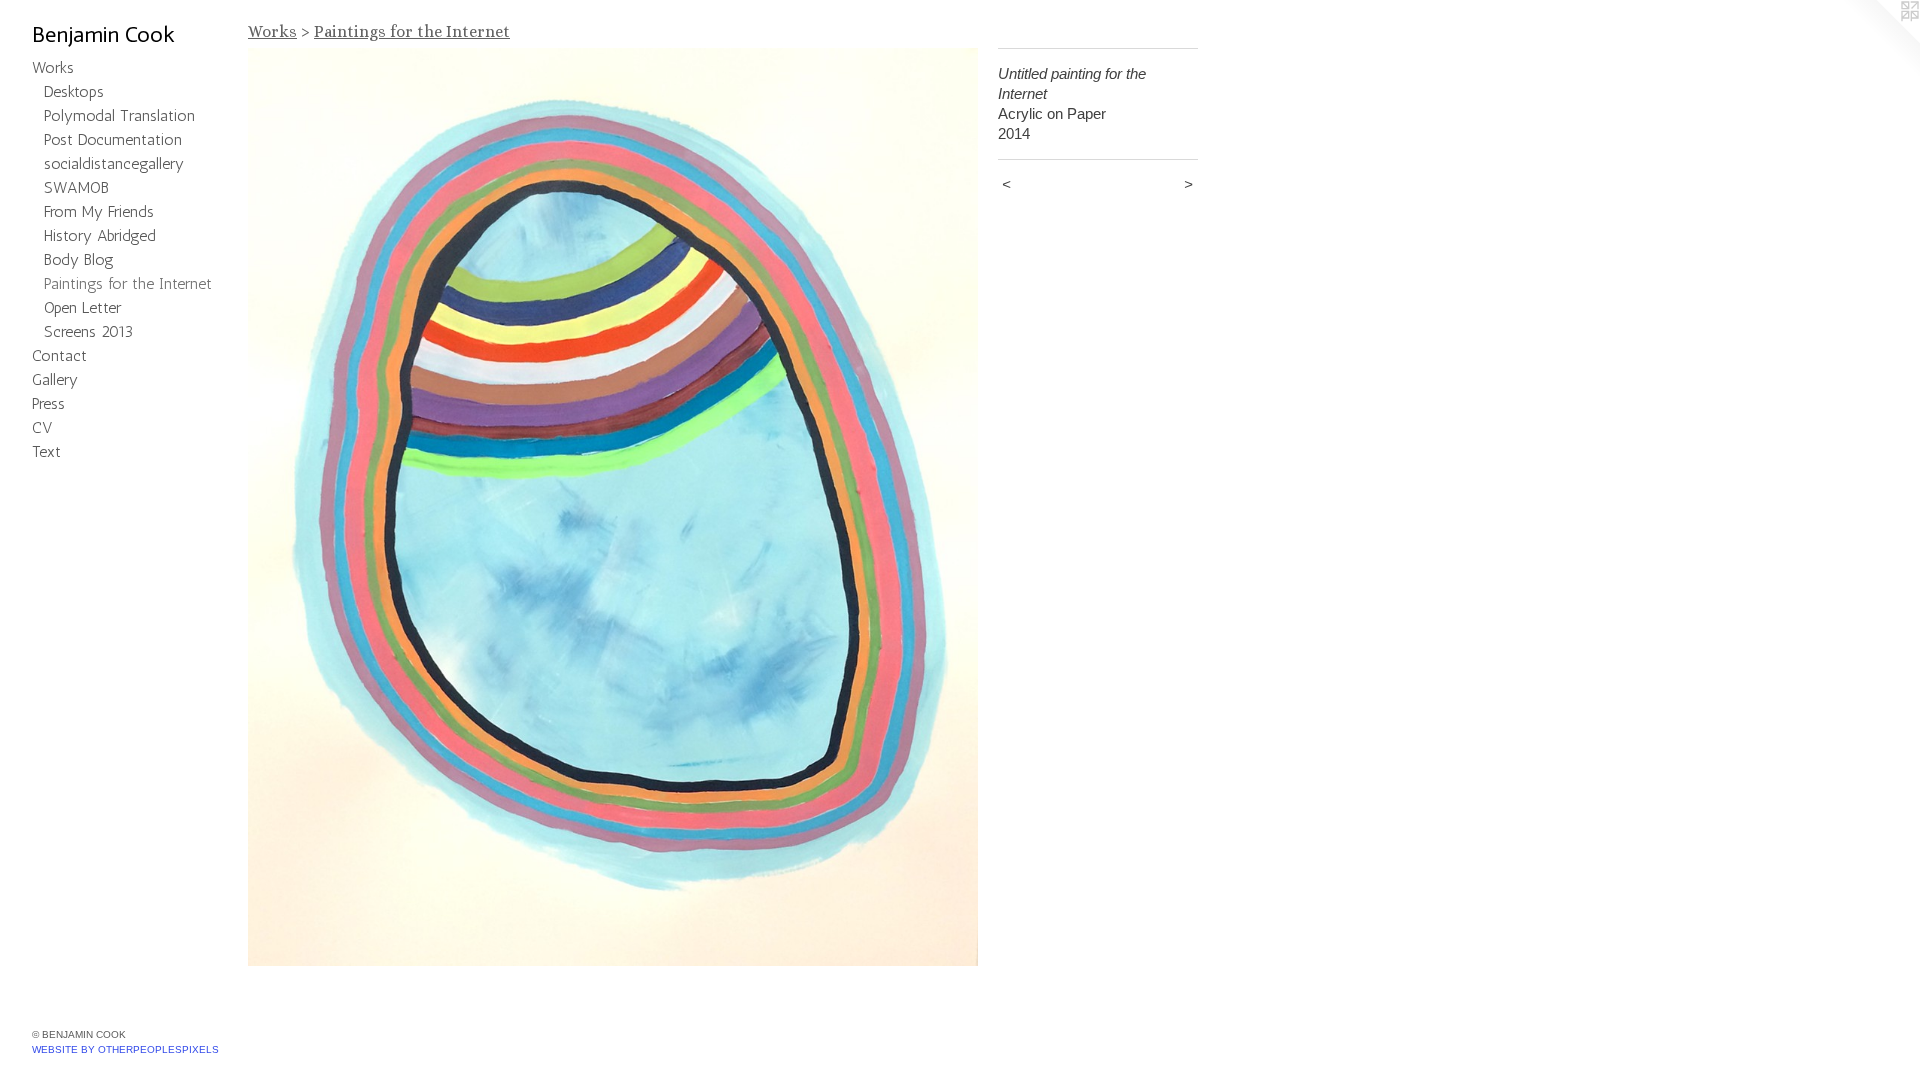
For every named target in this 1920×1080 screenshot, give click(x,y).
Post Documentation (113, 139)
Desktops (74, 91)
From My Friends (99, 211)
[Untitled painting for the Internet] (613, 507)
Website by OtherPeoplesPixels (125, 1049)
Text (46, 451)
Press (48, 403)
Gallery (55, 379)
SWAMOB (76, 187)
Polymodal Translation (119, 115)
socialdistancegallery (114, 163)
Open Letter (82, 307)
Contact (59, 355)
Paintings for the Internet (128, 283)
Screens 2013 (88, 331)
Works (53, 67)
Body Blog (79, 259)
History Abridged (100, 235)
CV (42, 427)
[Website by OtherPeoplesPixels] (1880, 40)
